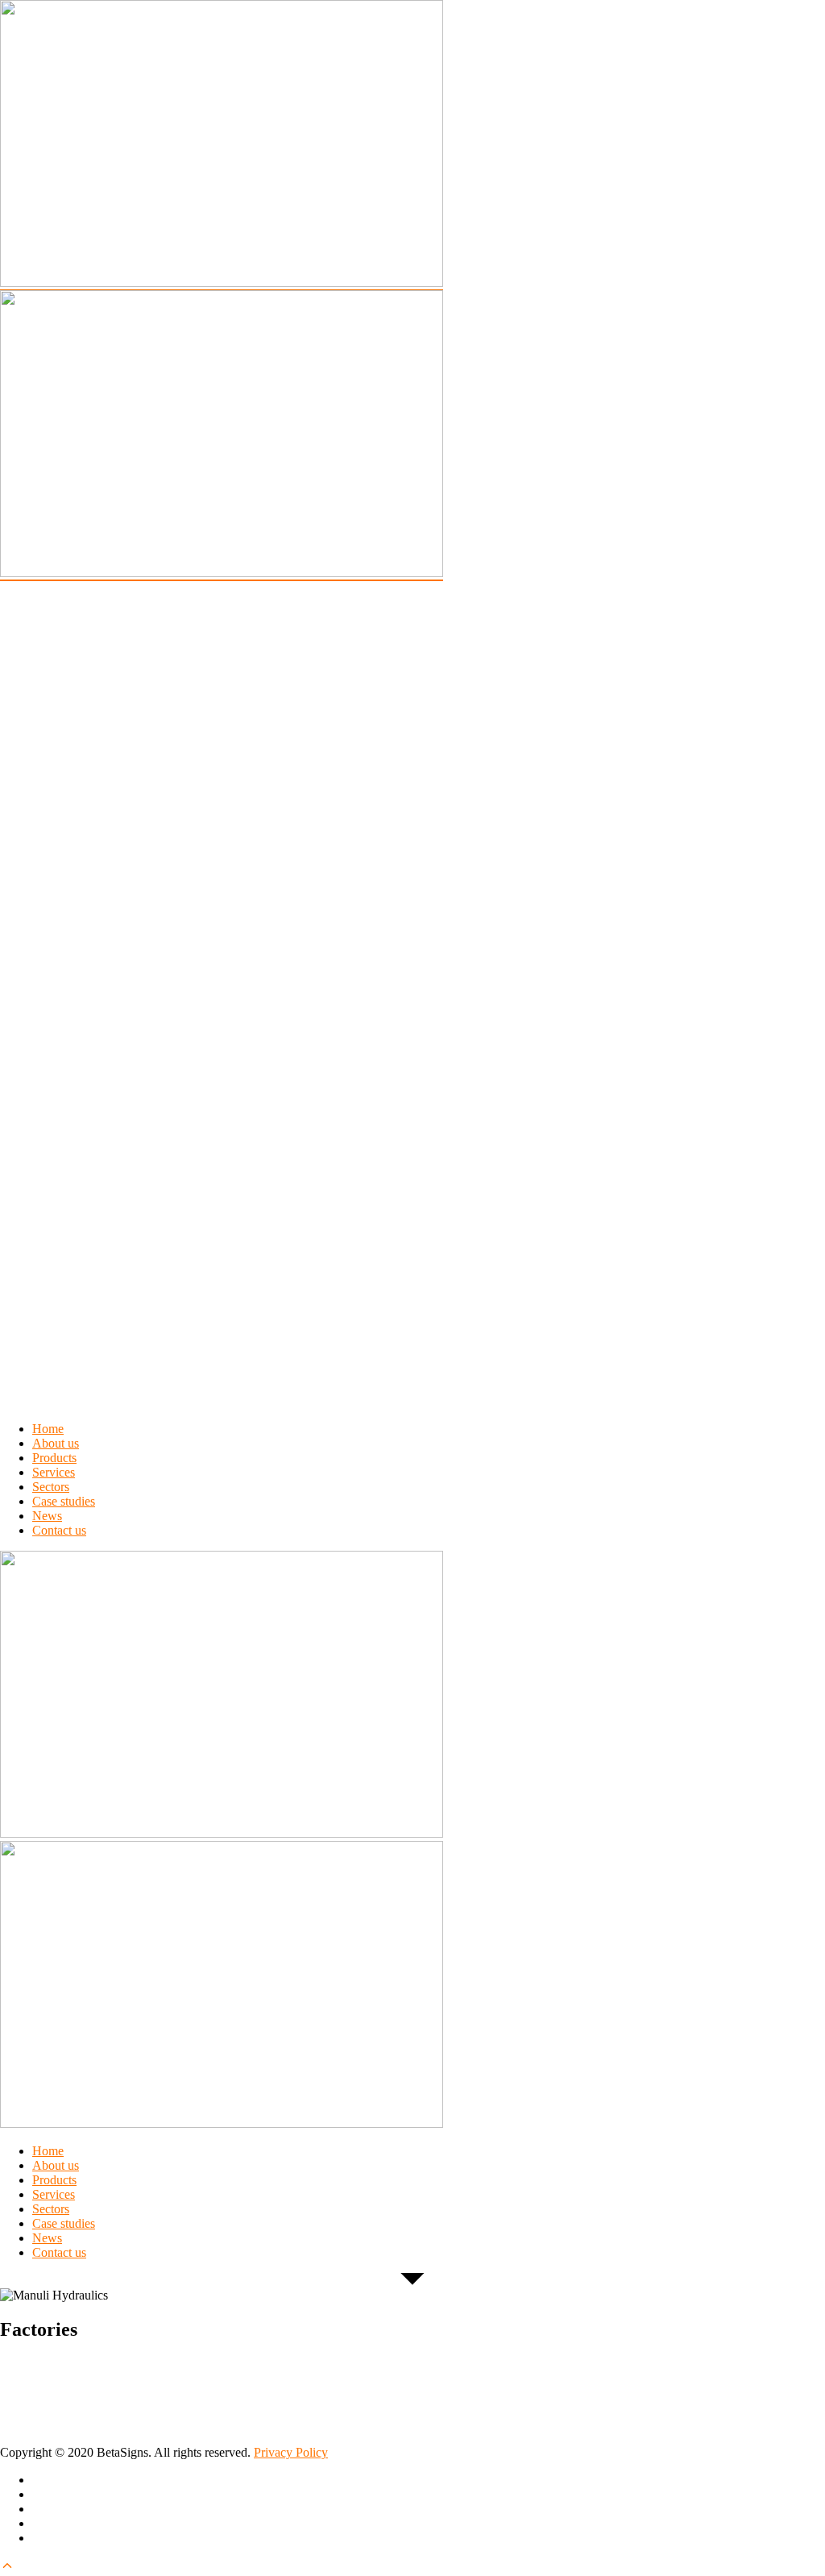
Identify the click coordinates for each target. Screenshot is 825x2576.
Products (54, 1458)
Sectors (51, 1487)
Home (48, 1429)
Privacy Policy (291, 2452)
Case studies (64, 1501)
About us (56, 1443)
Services (54, 1472)
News (47, 1516)
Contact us (59, 1530)
